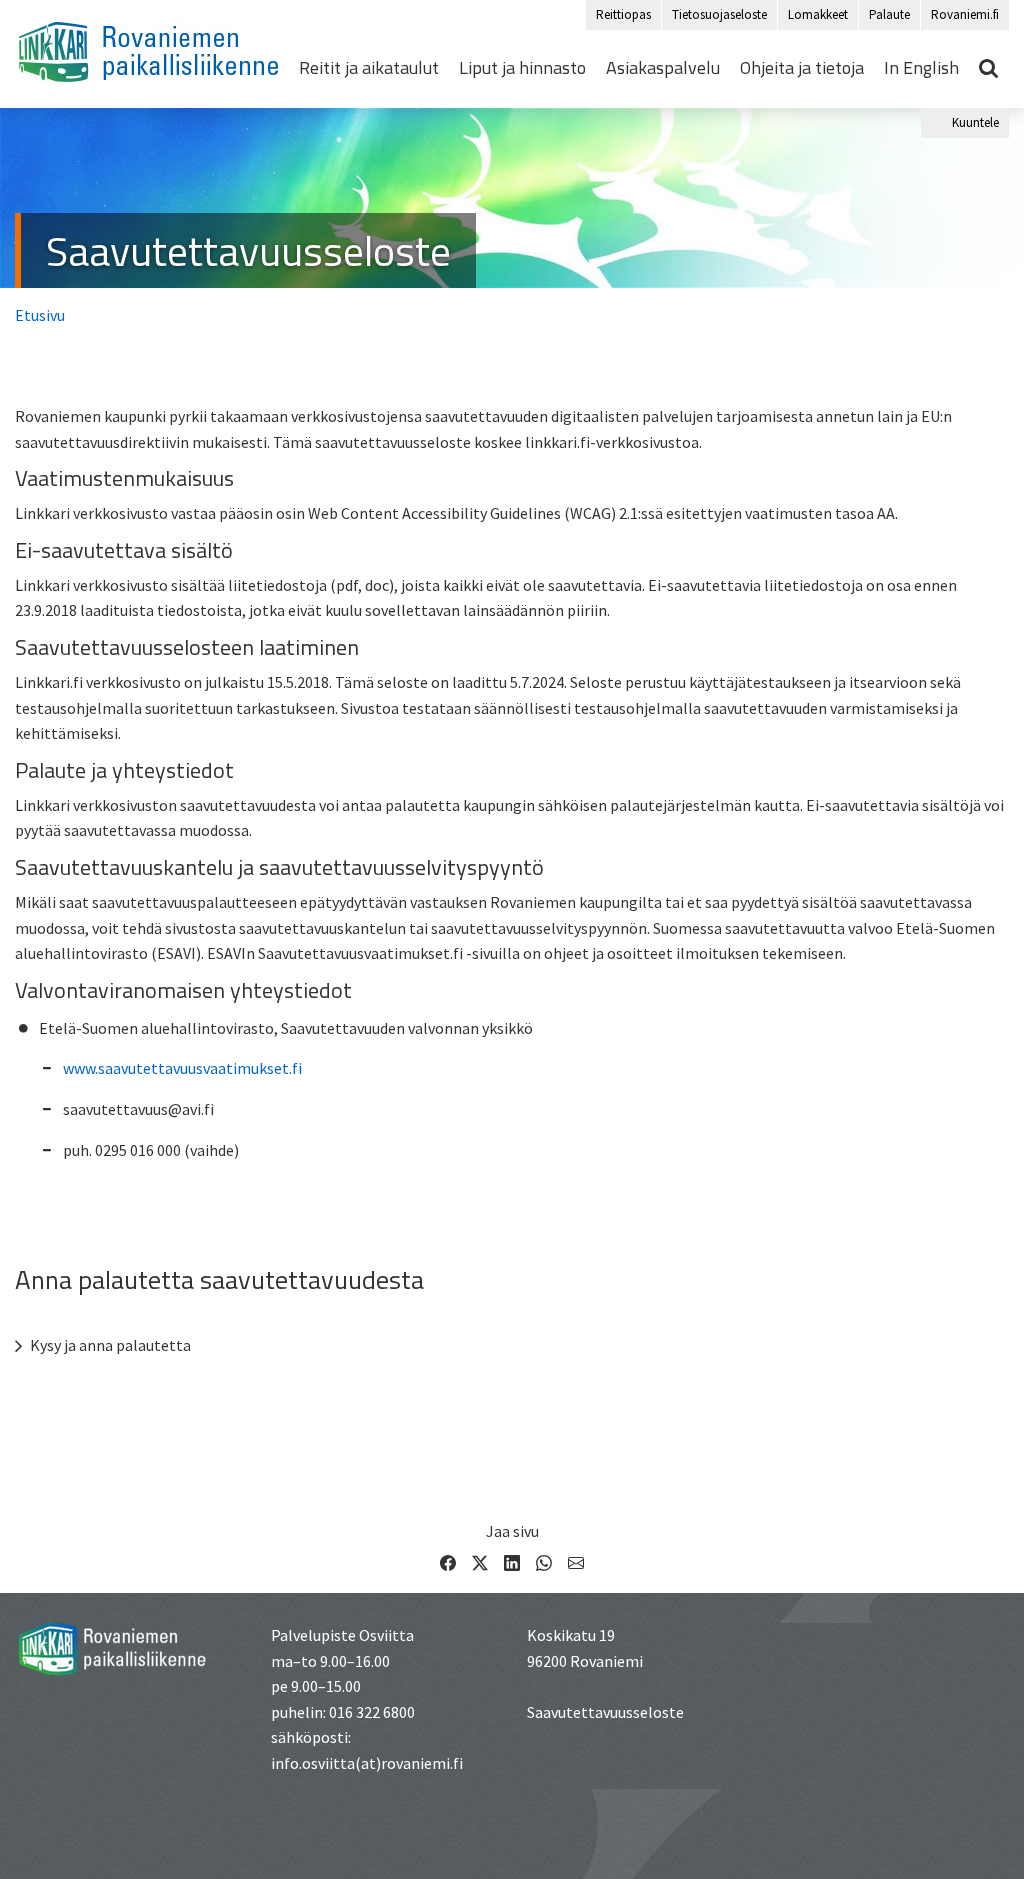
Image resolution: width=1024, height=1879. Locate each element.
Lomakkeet (818, 14)
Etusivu (40, 315)
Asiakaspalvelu (663, 68)
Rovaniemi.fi (965, 14)
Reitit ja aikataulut (369, 68)
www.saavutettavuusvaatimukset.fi (182, 1068)
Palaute (889, 14)
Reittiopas (623, 14)
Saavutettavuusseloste (248, 250)
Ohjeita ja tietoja (802, 68)
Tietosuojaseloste (719, 14)
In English (921, 68)
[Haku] (989, 68)
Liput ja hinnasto (522, 68)
